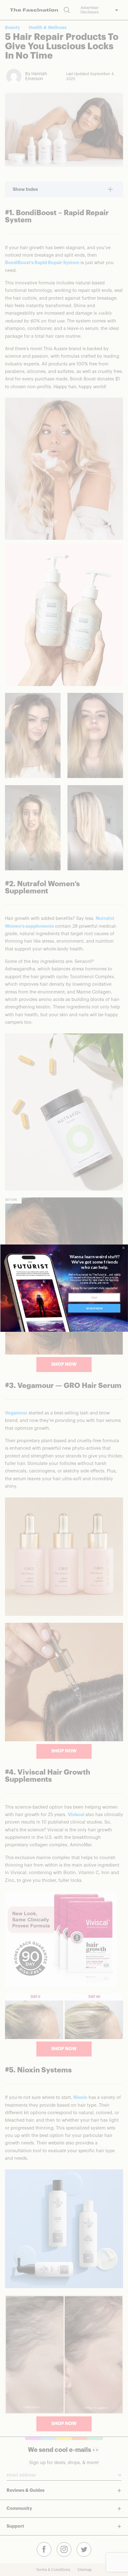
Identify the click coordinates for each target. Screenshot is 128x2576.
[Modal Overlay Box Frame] (64, 1288)
